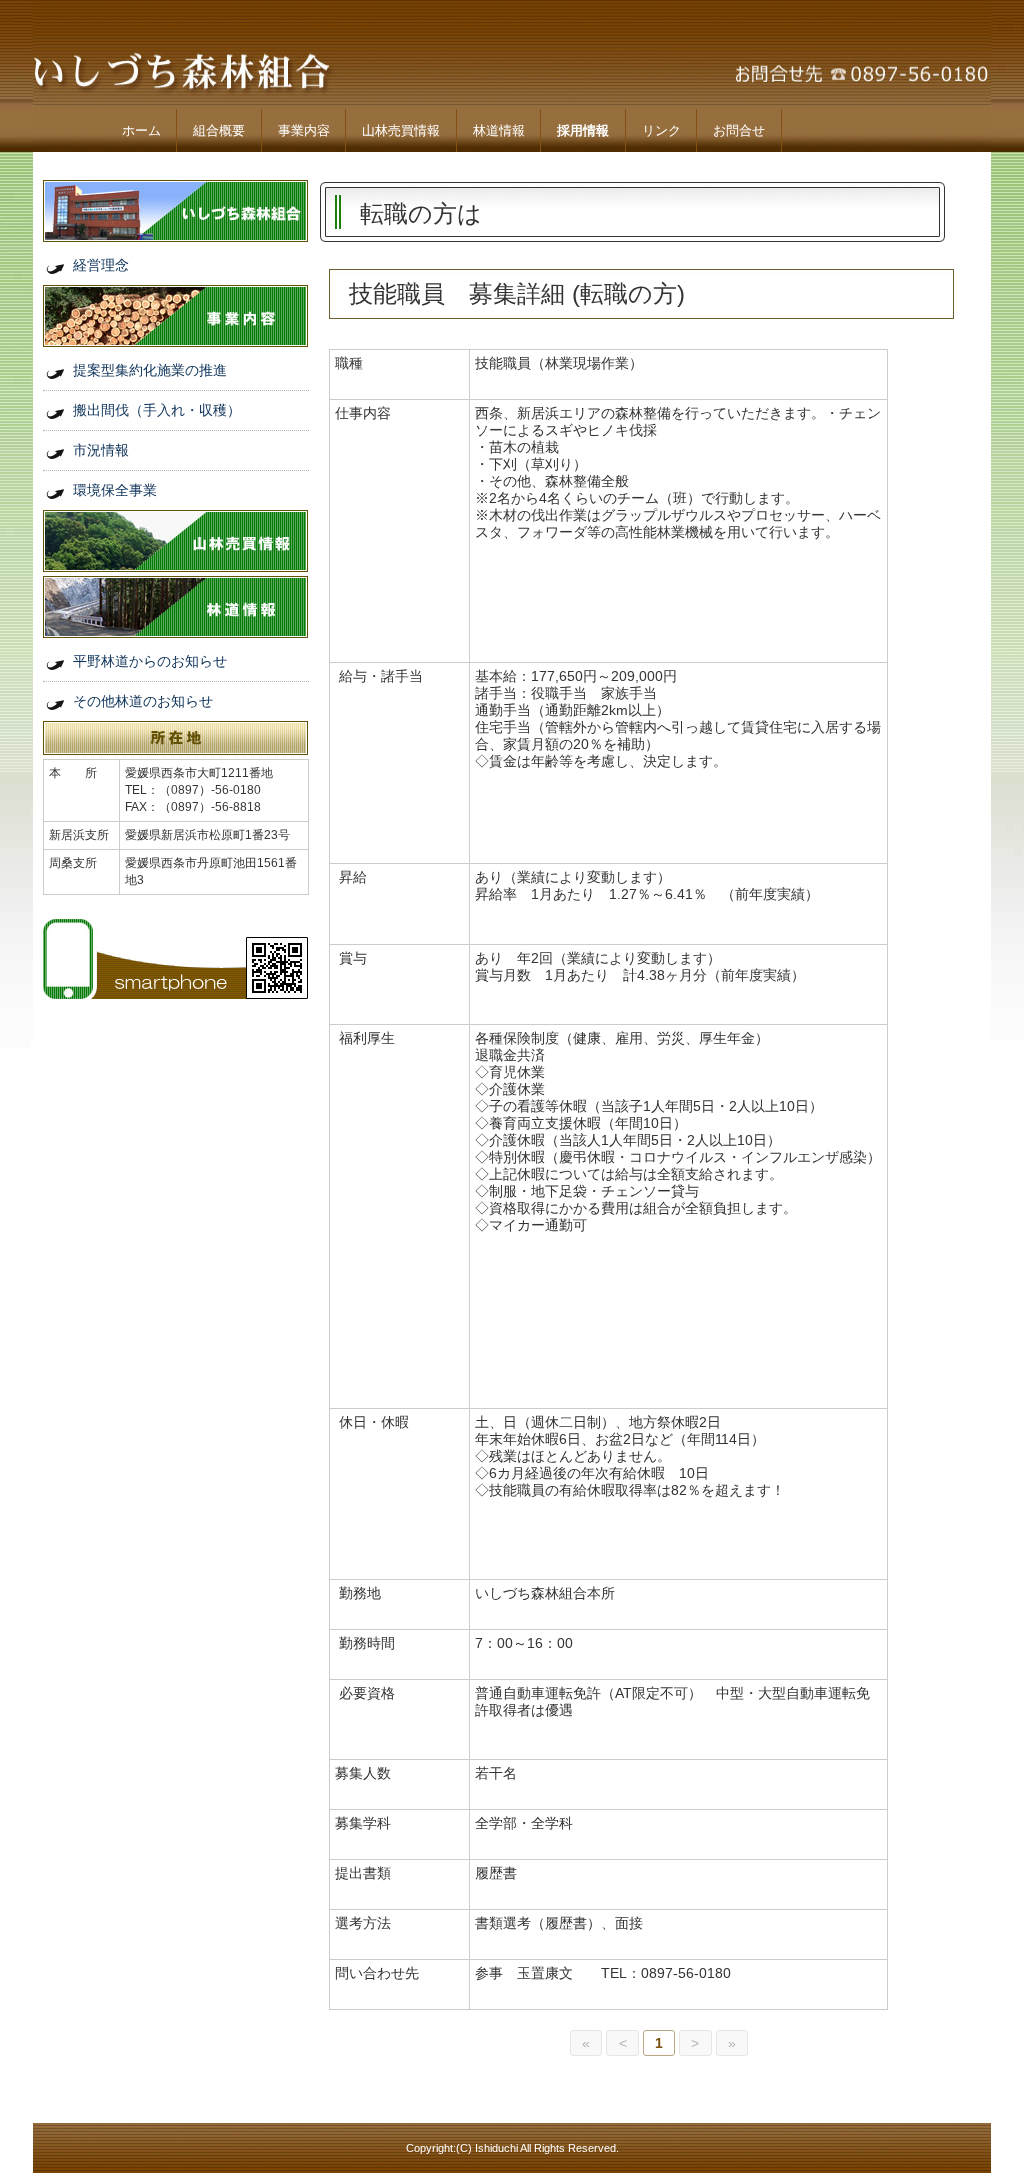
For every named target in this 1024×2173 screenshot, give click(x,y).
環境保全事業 (115, 490)
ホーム (141, 130)
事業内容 (304, 130)
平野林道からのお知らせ (150, 661)
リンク (661, 130)
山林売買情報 (401, 130)
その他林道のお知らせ (143, 701)
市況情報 (101, 450)
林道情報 (499, 130)
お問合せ (739, 130)
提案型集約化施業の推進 (150, 370)
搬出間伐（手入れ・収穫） (157, 410)
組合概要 (219, 130)
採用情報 (583, 130)
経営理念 (101, 265)
